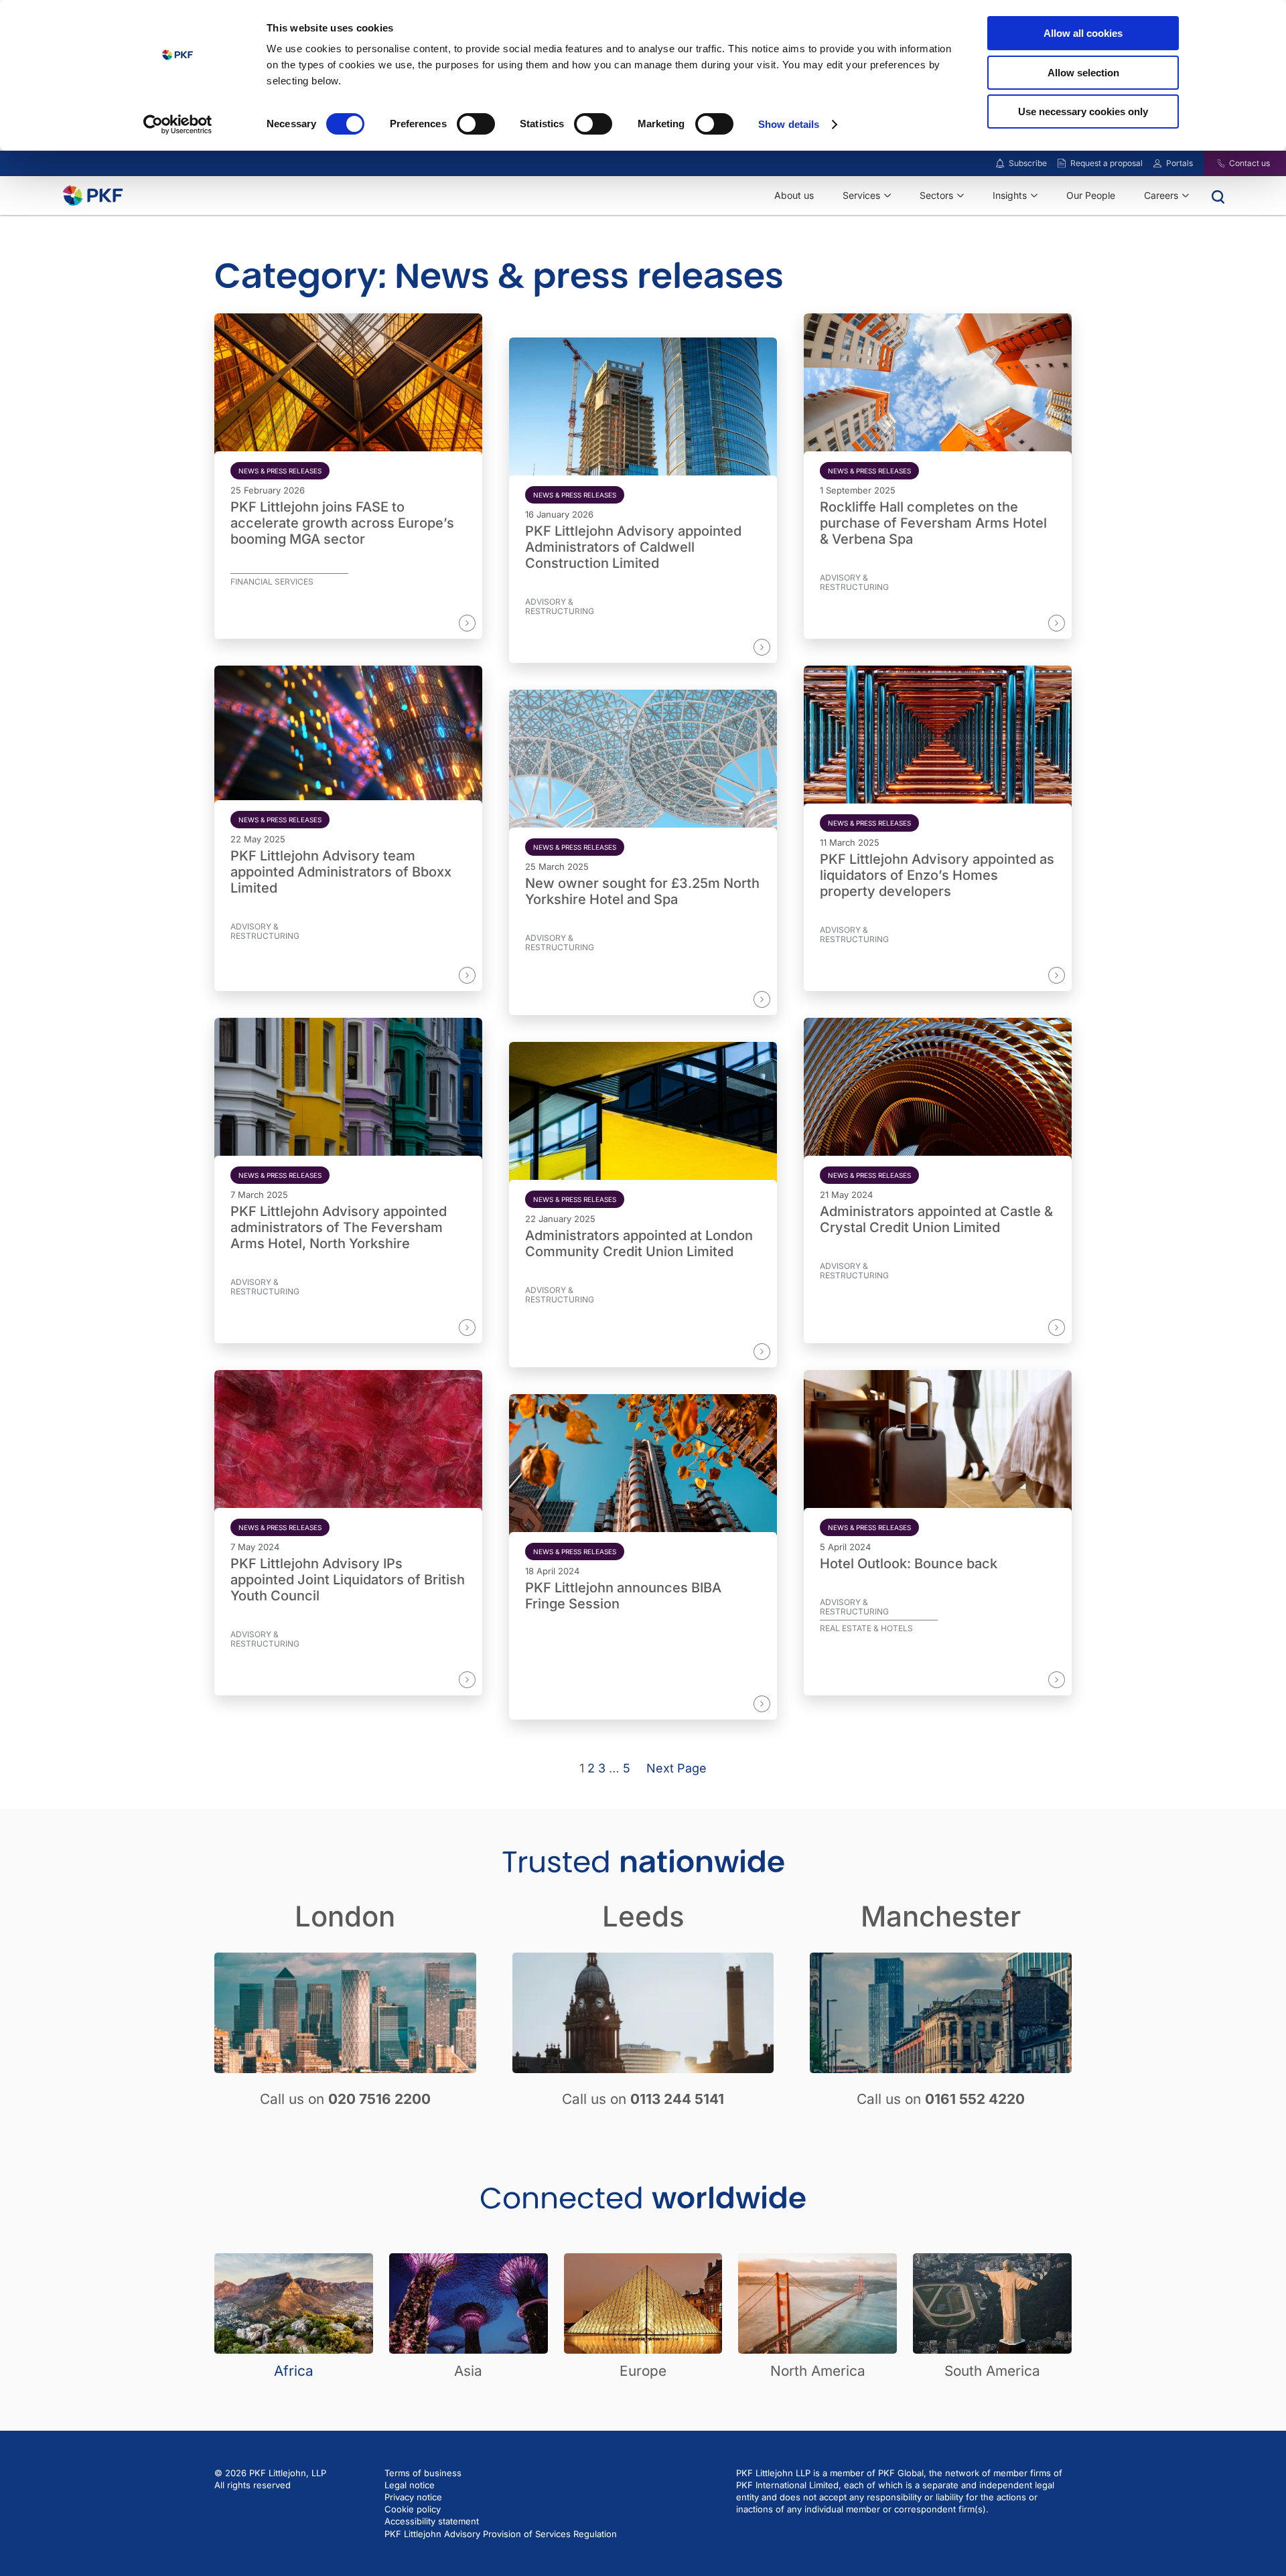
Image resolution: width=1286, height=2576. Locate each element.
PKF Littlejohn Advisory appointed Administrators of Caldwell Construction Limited (633, 547)
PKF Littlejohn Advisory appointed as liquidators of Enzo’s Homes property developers (937, 875)
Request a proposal (1106, 163)
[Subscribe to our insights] (1000, 164)
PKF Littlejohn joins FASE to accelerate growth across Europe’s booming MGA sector (342, 523)
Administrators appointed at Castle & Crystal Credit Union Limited (936, 1219)
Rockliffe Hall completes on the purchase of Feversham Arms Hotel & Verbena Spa (933, 523)
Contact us (1249, 163)
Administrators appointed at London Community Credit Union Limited (639, 1243)
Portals (1180, 163)
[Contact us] (1213, 163)
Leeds (643, 1916)
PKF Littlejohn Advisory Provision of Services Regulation (501, 2534)
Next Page (676, 1768)
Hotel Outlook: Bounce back (909, 1564)
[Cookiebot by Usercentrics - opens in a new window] (178, 125)
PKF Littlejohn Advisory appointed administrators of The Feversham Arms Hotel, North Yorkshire (339, 1227)
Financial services (272, 582)
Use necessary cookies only (1083, 111)
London (345, 1916)
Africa (294, 2371)
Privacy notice (413, 2497)
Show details (789, 124)
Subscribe (1028, 163)
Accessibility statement (432, 2521)
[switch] (476, 124)
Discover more (426, 623)
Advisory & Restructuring (560, 607)
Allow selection (1083, 73)
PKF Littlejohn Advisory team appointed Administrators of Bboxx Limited (341, 872)
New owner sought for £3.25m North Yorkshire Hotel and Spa (642, 891)
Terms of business (423, 2473)
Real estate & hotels (866, 1628)
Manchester (941, 1916)
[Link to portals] (1157, 163)
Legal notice (410, 2485)
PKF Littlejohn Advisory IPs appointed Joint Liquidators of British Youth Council (348, 1580)
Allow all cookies (1083, 33)
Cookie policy (413, 2509)
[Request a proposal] (1062, 163)
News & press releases (280, 471)
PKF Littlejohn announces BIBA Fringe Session (623, 1596)
